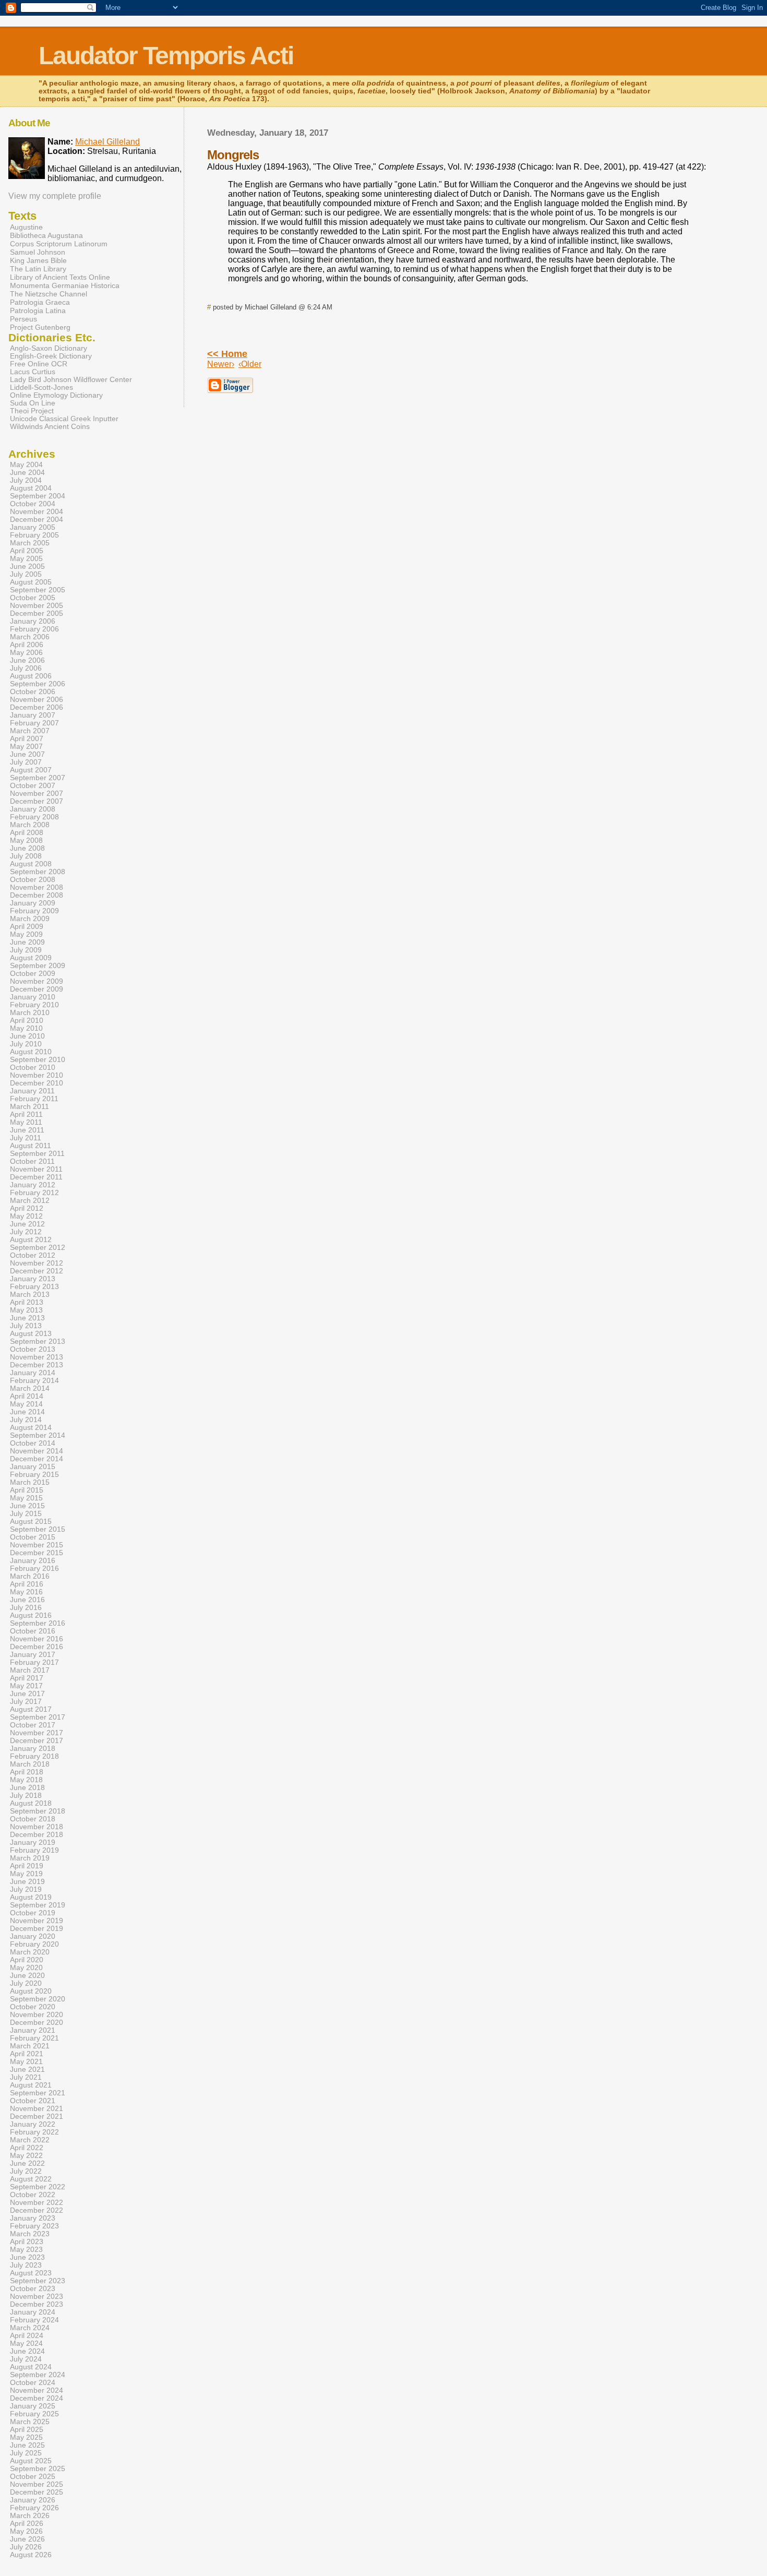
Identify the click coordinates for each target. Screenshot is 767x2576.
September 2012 (38, 1248)
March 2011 (29, 1107)
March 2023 (30, 2234)
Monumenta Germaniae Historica (65, 285)
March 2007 (30, 731)
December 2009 (37, 989)
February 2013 (34, 1287)
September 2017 (38, 1717)
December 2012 (37, 1271)
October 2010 (33, 1068)
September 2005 (38, 590)
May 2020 (26, 1968)
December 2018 (37, 1835)
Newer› (221, 364)
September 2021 (38, 2093)
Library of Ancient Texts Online (60, 277)
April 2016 (27, 1584)
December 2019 (37, 1929)
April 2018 (27, 1772)
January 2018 (33, 1749)
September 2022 (38, 2187)
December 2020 (37, 2023)
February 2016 (34, 1569)
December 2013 (37, 1365)
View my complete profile (55, 196)
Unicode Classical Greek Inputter (64, 419)
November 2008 (37, 887)
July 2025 (26, 2453)
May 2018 (26, 1780)
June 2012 (27, 1224)
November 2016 (37, 1639)
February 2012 (34, 1193)
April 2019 (27, 1866)
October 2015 (33, 1537)
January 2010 (33, 997)
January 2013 (33, 1279)
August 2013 (31, 1334)
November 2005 (37, 606)
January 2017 (33, 1655)
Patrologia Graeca (40, 302)
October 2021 (33, 2101)
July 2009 (26, 950)
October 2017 (33, 1725)
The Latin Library (38, 269)
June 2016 (27, 1600)
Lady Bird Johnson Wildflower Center (71, 380)
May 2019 (26, 1874)
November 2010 (37, 1075)
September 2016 (38, 1623)
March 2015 (30, 1482)
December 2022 (37, 2210)
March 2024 (30, 2328)
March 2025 (30, 2422)
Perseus (23, 319)
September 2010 (38, 1060)
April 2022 (27, 2148)
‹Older (250, 364)
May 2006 (26, 653)
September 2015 (38, 1529)
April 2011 (26, 1114)
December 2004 (37, 520)
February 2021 (34, 2038)
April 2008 (27, 833)
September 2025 (38, 2469)
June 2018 (27, 1788)
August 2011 (31, 1146)
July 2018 (26, 1796)
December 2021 (37, 2116)
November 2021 (37, 2109)
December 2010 (37, 1083)
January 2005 (33, 527)
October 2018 (33, 1819)
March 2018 (30, 1764)
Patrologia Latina (38, 311)
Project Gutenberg (40, 327)
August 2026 (31, 2555)
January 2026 (33, 2500)
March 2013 (30, 1295)
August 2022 (31, 2179)
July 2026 (26, 2547)
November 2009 (37, 981)
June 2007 (27, 754)
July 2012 (26, 1232)
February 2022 (34, 2132)
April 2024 (27, 2336)
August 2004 (31, 488)
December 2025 (37, 2492)
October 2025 (33, 2477)
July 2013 (26, 1326)
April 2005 (27, 551)
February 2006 (34, 629)
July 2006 (26, 668)
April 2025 (27, 2430)
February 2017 (34, 1662)
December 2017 (37, 1741)
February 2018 (34, 1756)
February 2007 (34, 723)
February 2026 (34, 2508)
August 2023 (31, 2273)
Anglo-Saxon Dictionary (49, 348)
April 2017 (27, 1678)
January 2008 (33, 809)
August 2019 (31, 1897)
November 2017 (37, 1733)
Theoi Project (32, 411)
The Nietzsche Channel (49, 294)
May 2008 (26, 840)
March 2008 (30, 825)
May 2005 (26, 559)
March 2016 (30, 1576)
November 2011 (36, 1169)
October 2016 (33, 1631)
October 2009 (33, 974)
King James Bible (38, 260)
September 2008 (38, 872)
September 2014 (38, 1435)
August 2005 (31, 582)
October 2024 (33, 2383)
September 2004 (38, 496)
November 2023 (37, 2297)
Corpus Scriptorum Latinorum (59, 244)
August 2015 (31, 1522)
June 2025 (27, 2445)
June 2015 (27, 1506)
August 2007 (31, 770)
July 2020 (26, 1983)
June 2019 (27, 1882)
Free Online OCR (39, 364)
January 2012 (33, 1185)
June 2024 (27, 2351)
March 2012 (30, 1201)
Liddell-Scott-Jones (41, 387)
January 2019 (33, 1842)
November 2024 (37, 2390)
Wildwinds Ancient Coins (50, 427)
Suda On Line (33, 403)
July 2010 (26, 1044)
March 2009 (30, 919)
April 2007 (27, 739)
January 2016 (33, 1561)
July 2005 (26, 574)
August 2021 (31, 2085)
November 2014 (37, 1451)
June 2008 (27, 848)
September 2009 (38, 966)
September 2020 (38, 1999)
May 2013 (26, 1310)
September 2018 (38, 1811)
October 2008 (33, 880)
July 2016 (26, 1608)
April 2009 (27, 927)
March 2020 (30, 1952)
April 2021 (27, 2054)
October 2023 (33, 2289)
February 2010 (34, 1005)
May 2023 (26, 2250)
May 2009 (26, 934)
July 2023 (26, 2265)
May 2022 (26, 2156)
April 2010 (27, 1021)
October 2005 (33, 598)
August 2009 (31, 958)
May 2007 (26, 747)
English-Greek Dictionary (51, 356)
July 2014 (26, 1420)
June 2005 (27, 567)
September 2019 (38, 1905)
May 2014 (26, 1404)
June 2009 (27, 942)
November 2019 (37, 1921)
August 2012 (31, 1240)
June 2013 (27, 1318)
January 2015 (33, 1467)
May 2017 (26, 1686)
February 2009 (34, 911)
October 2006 (33, 692)
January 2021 (33, 2030)
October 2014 (33, 1443)
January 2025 (33, 2406)
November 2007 (37, 794)
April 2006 (27, 645)
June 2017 (27, 1694)
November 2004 (37, 512)
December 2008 (37, 895)
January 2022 (33, 2124)
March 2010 (30, 1013)
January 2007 (33, 715)
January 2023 (33, 2218)
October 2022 (33, 2195)
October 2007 (33, 786)
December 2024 (37, 2398)
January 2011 (32, 1091)
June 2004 (27, 473)
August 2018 (31, 1803)
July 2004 (26, 480)
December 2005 (37, 613)
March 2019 (30, 1858)
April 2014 (27, 1396)
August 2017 (31, 1709)
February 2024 (34, 2320)
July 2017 (26, 1702)
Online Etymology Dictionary (56, 395)
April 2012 (27, 1208)
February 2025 (34, 2414)
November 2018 (37, 1827)
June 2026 (27, 2539)
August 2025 (31, 2461)
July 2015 (26, 1514)
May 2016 (26, 1592)
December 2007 (37, 801)
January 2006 (33, 621)
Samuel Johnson (38, 252)
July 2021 (26, 2077)
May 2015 (26, 1498)
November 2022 (37, 2203)
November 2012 (37, 1263)
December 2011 (36, 1177)
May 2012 (26, 1216)
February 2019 (34, 1850)
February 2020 (34, 1944)
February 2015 (34, 1475)
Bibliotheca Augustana (46, 235)
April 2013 (27, 1302)
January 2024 (33, 2312)
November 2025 (37, 2484)
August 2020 (31, 1991)
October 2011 (32, 1161)
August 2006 (31, 676)
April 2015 (27, 1490)
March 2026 (30, 2516)
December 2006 (37, 707)
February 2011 (34, 1099)
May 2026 (26, 2531)
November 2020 (37, 2015)
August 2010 (31, 1052)
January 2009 (33, 903)
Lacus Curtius (33, 372)
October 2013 (33, 1349)
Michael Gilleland (107, 142)
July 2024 (26, 2359)
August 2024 (31, 2367)
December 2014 (37, 1459)
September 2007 (38, 778)
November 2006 (37, 700)
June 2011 (27, 1130)
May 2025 (26, 2437)
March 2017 (30, 1670)
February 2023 (34, 2226)
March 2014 (30, 1388)
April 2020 (27, 1960)
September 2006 (38, 684)
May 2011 (26, 1122)
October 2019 (33, 1913)
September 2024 (38, 2375)
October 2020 (33, 2007)
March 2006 (30, 637)
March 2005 (30, 543)
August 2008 (31, 864)
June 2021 (27, 2070)
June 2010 (27, 1036)
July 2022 (26, 2171)
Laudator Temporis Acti (166, 56)
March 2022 (30, 2140)
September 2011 (37, 1154)
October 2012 (33, 1255)
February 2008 (34, 817)
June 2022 (27, 2163)
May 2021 (26, 2062)
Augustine (26, 227)
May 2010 (26, 1028)
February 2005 (34, 535)
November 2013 (37, 1357)
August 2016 (31, 1615)
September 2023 (38, 2281)
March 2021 (30, 2046)
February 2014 (34, 1381)
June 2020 (27, 1976)
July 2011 (26, 1138)
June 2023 (27, 2257)
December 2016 (37, 1647)
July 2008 (26, 856)
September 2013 (38, 1341)
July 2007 (26, 762)
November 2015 (37, 1545)
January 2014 (33, 1373)
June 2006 (27, 660)
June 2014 (27, 1412)
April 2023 (27, 2242)
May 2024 (26, 2344)
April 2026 (27, 2524)
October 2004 (33, 504)
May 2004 (26, 465)
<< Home (227, 354)
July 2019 (26, 1889)
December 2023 (37, 2304)
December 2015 (37, 1553)
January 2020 (33, 1936)
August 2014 (31, 1428)
